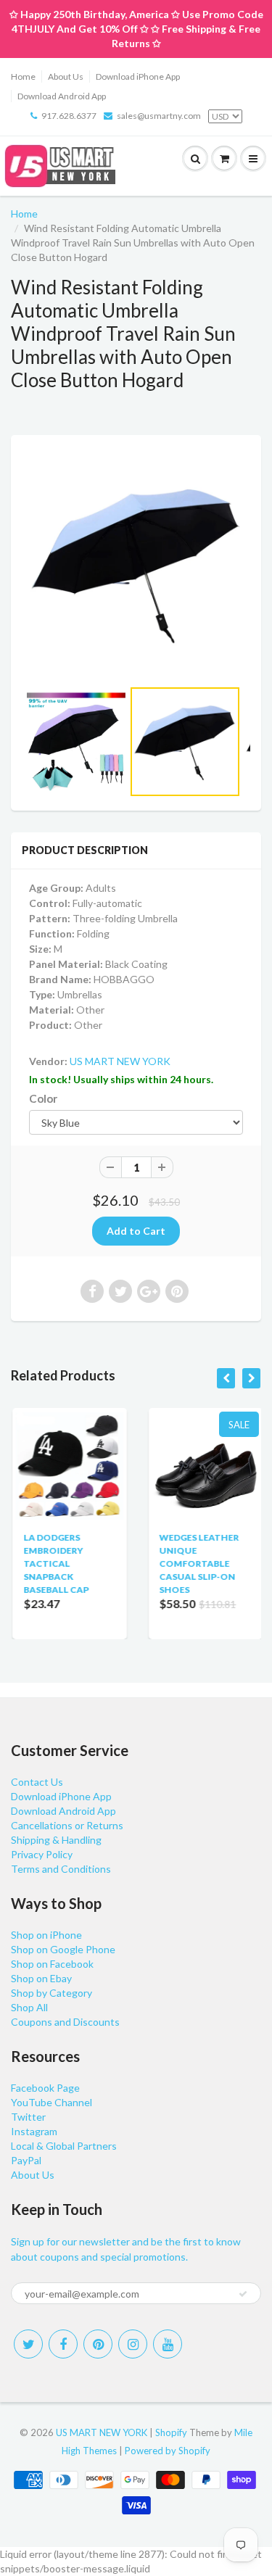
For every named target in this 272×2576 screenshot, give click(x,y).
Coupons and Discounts (65, 2022)
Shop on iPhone (46, 1935)
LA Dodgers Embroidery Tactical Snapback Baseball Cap (54, 1564)
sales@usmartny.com (159, 116)
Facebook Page (45, 2088)
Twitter (28, 2117)
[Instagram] (133, 2344)
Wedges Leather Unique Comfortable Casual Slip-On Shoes (198, 1564)
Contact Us (37, 1782)
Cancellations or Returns (67, 1825)
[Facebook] (63, 2344)
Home (23, 76)
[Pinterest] (98, 2344)
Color (43, 1098)
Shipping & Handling (56, 1840)
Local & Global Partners (64, 2146)
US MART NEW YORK (120, 1061)
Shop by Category (51, 1993)
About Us (66, 76)
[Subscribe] (243, 2294)
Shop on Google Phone (63, 1949)
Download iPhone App (138, 76)
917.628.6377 (69, 116)
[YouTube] (168, 2344)
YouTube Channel (51, 2102)
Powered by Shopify (168, 2451)
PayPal (26, 2160)
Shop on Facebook (52, 1964)
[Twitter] (28, 2344)
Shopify (171, 2432)
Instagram (34, 2131)
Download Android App (62, 96)
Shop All (29, 2007)
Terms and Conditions (61, 1869)
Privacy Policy (42, 1854)
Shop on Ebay (41, 1978)
